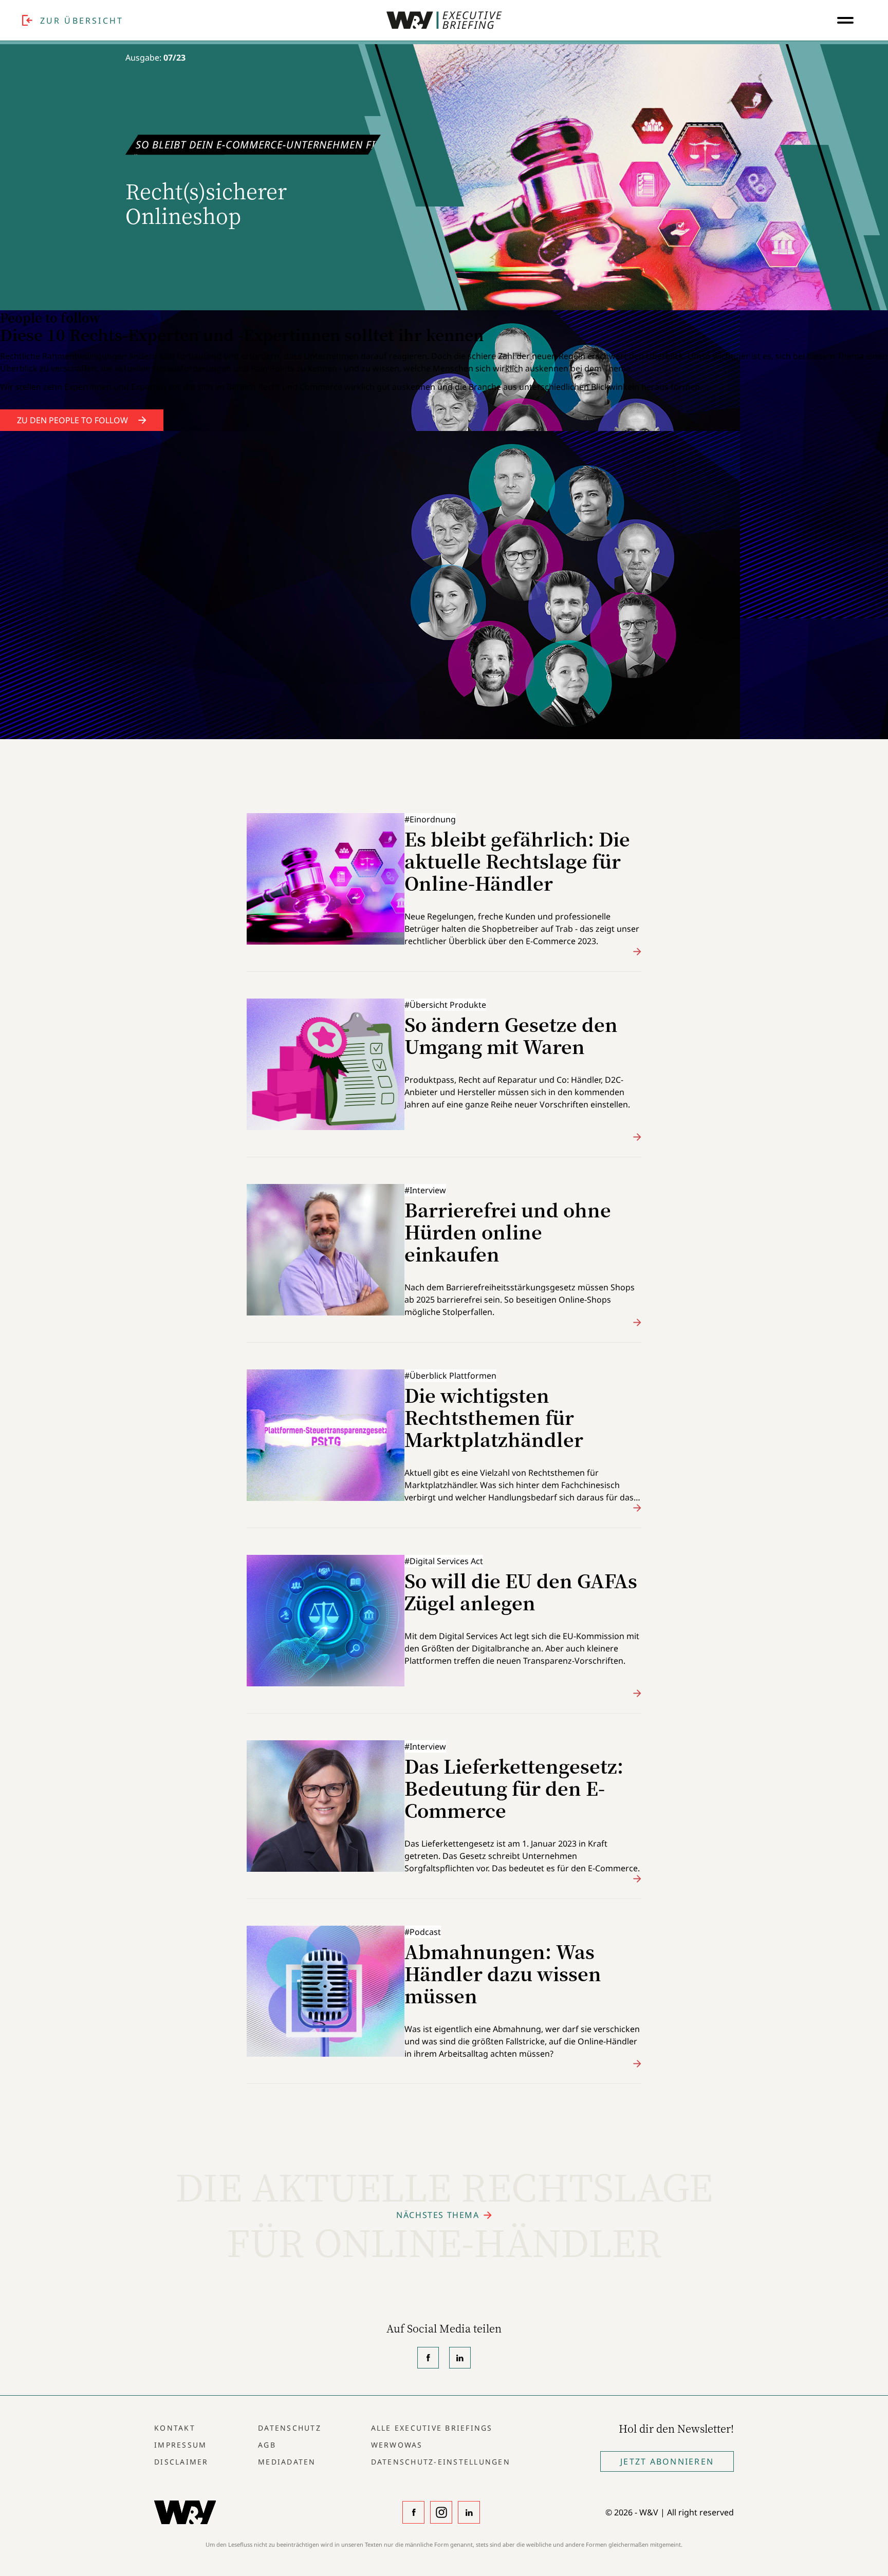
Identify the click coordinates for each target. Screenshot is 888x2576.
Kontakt (175, 2428)
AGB (267, 2445)
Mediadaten (287, 2462)
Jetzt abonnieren (667, 2461)
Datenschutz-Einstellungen (441, 2462)
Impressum (180, 2445)
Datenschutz (290, 2428)
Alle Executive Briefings (432, 2428)
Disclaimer (181, 2462)
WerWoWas (397, 2445)
